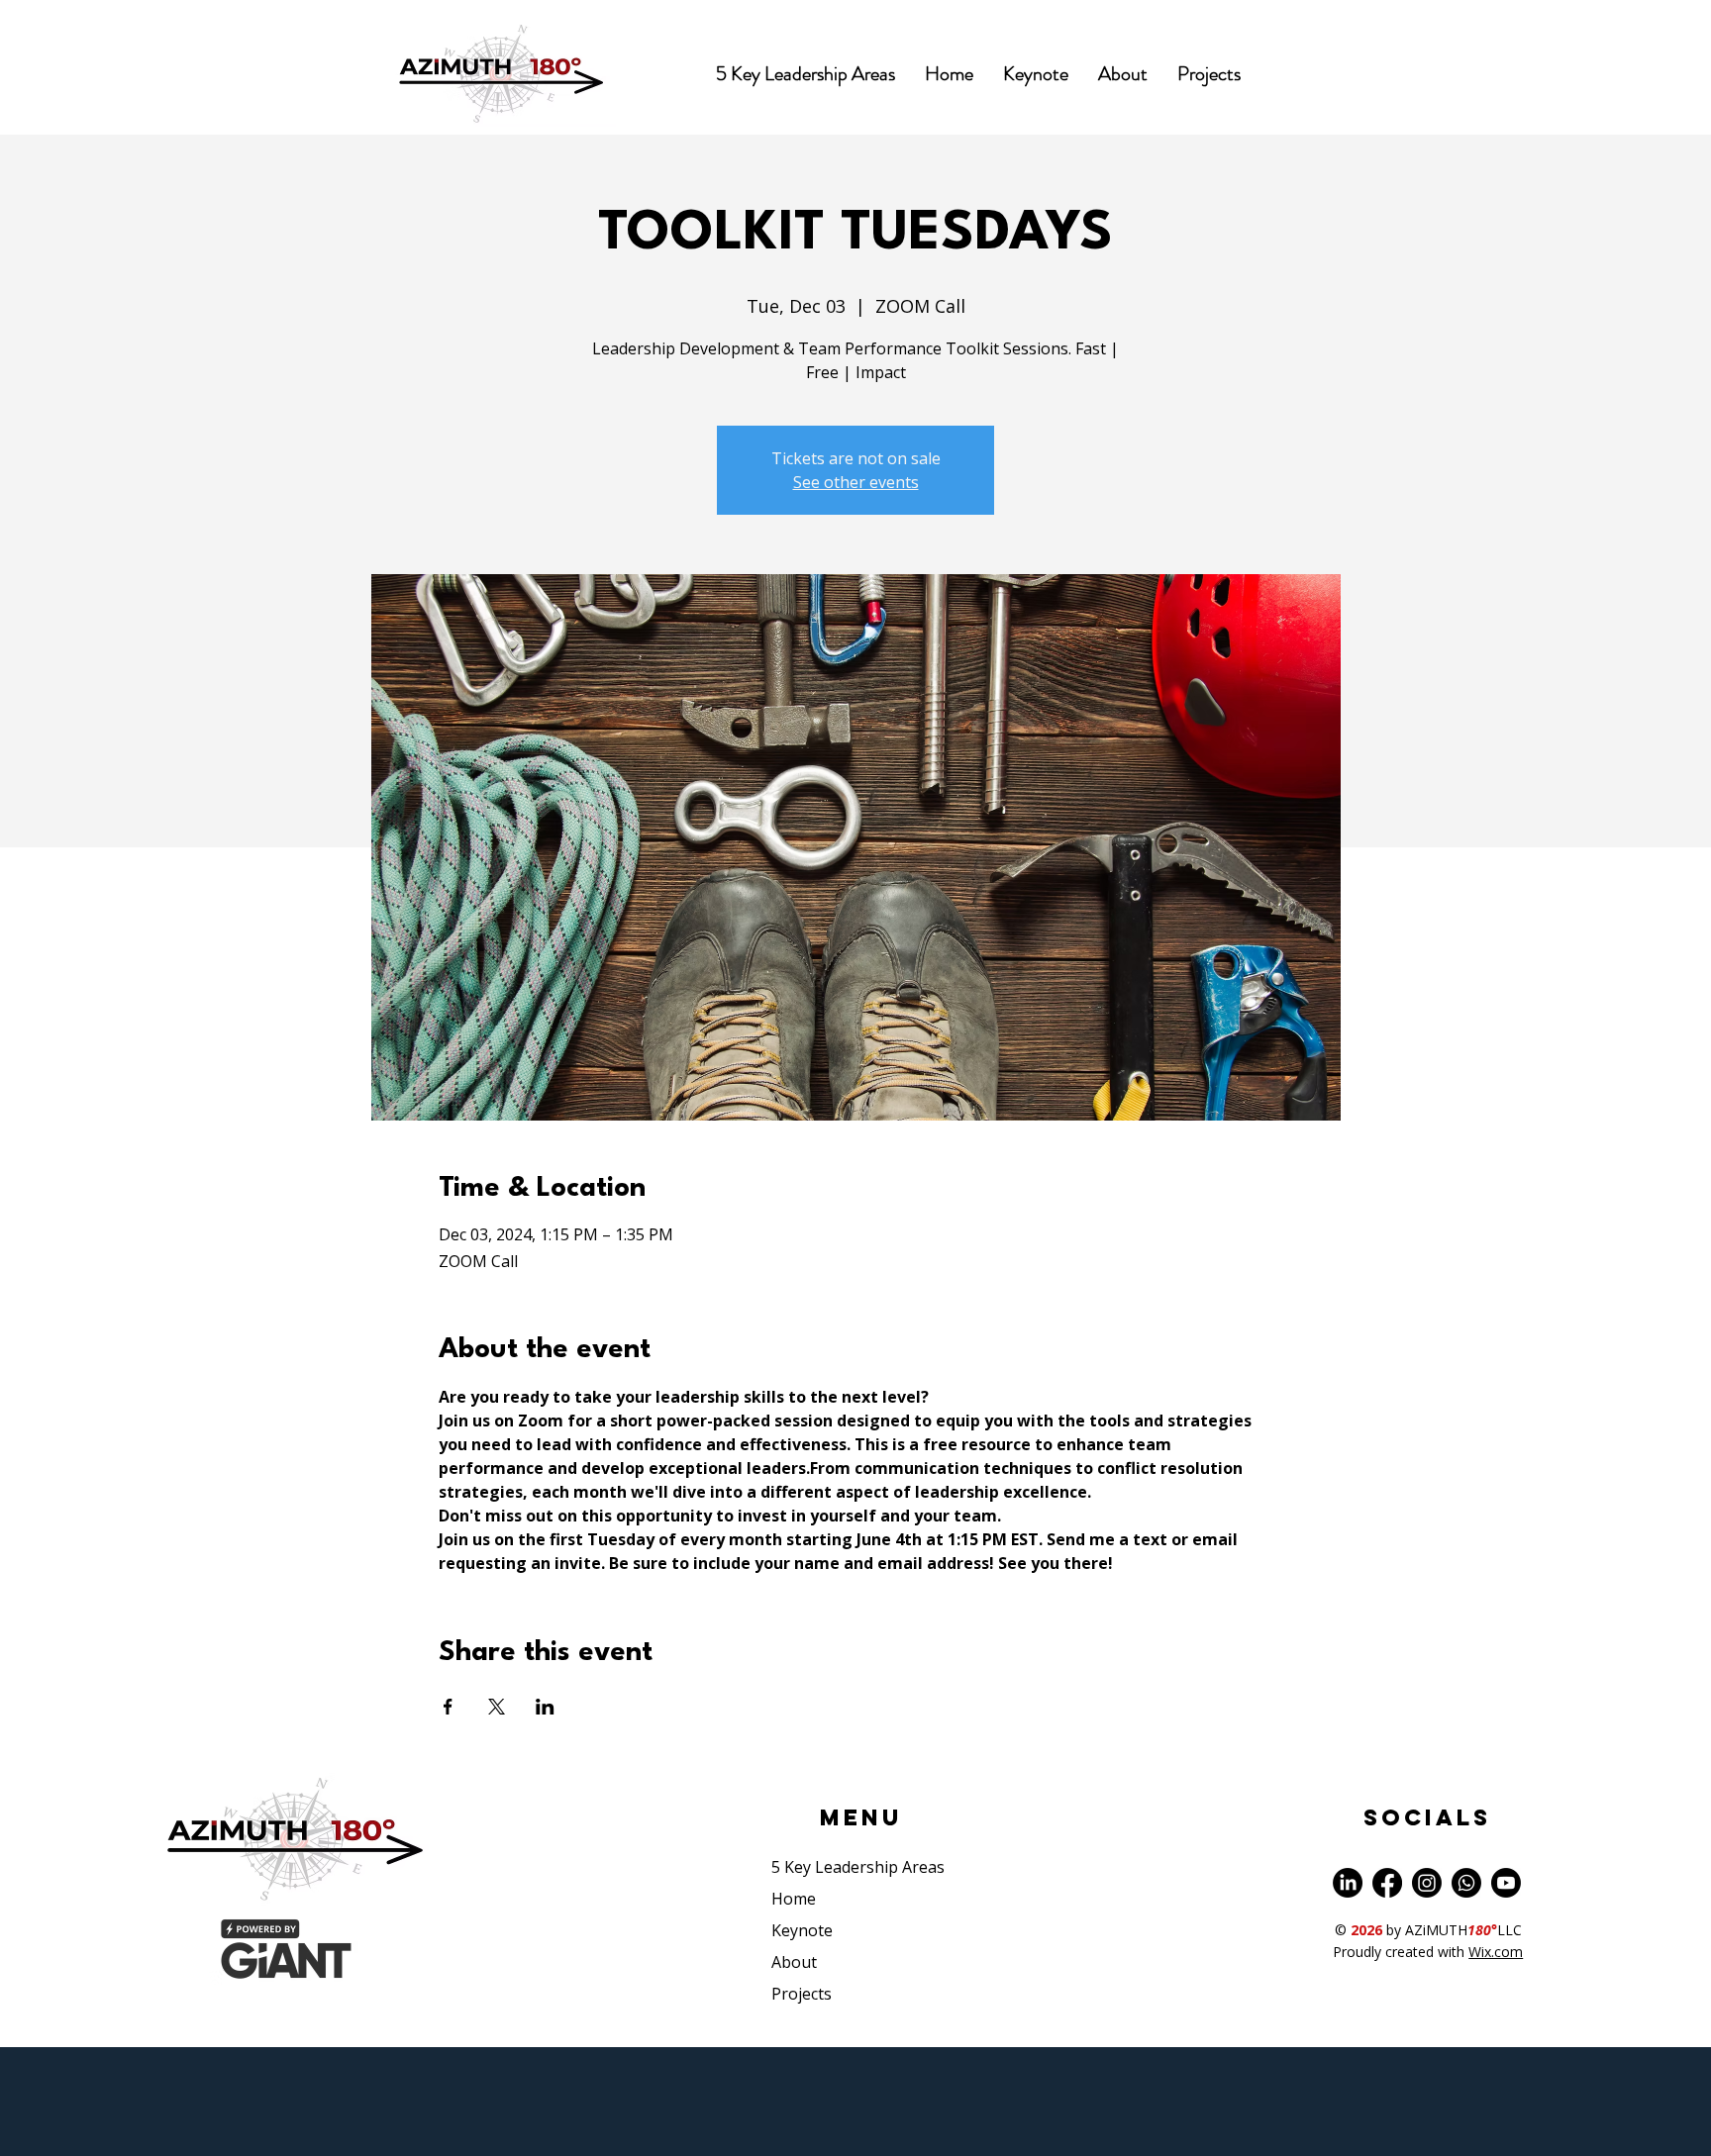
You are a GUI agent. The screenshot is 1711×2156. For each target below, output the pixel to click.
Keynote (802, 1930)
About (794, 1962)
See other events (856, 482)
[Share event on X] (497, 1707)
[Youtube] (1506, 1883)
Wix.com (1496, 1952)
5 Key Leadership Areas (858, 1867)
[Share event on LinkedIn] (545, 1707)
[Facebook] (1387, 1883)
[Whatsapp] (1466, 1883)
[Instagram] (1427, 1883)
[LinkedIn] (1348, 1883)
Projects (802, 1994)
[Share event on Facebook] (448, 1707)
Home (794, 1899)
